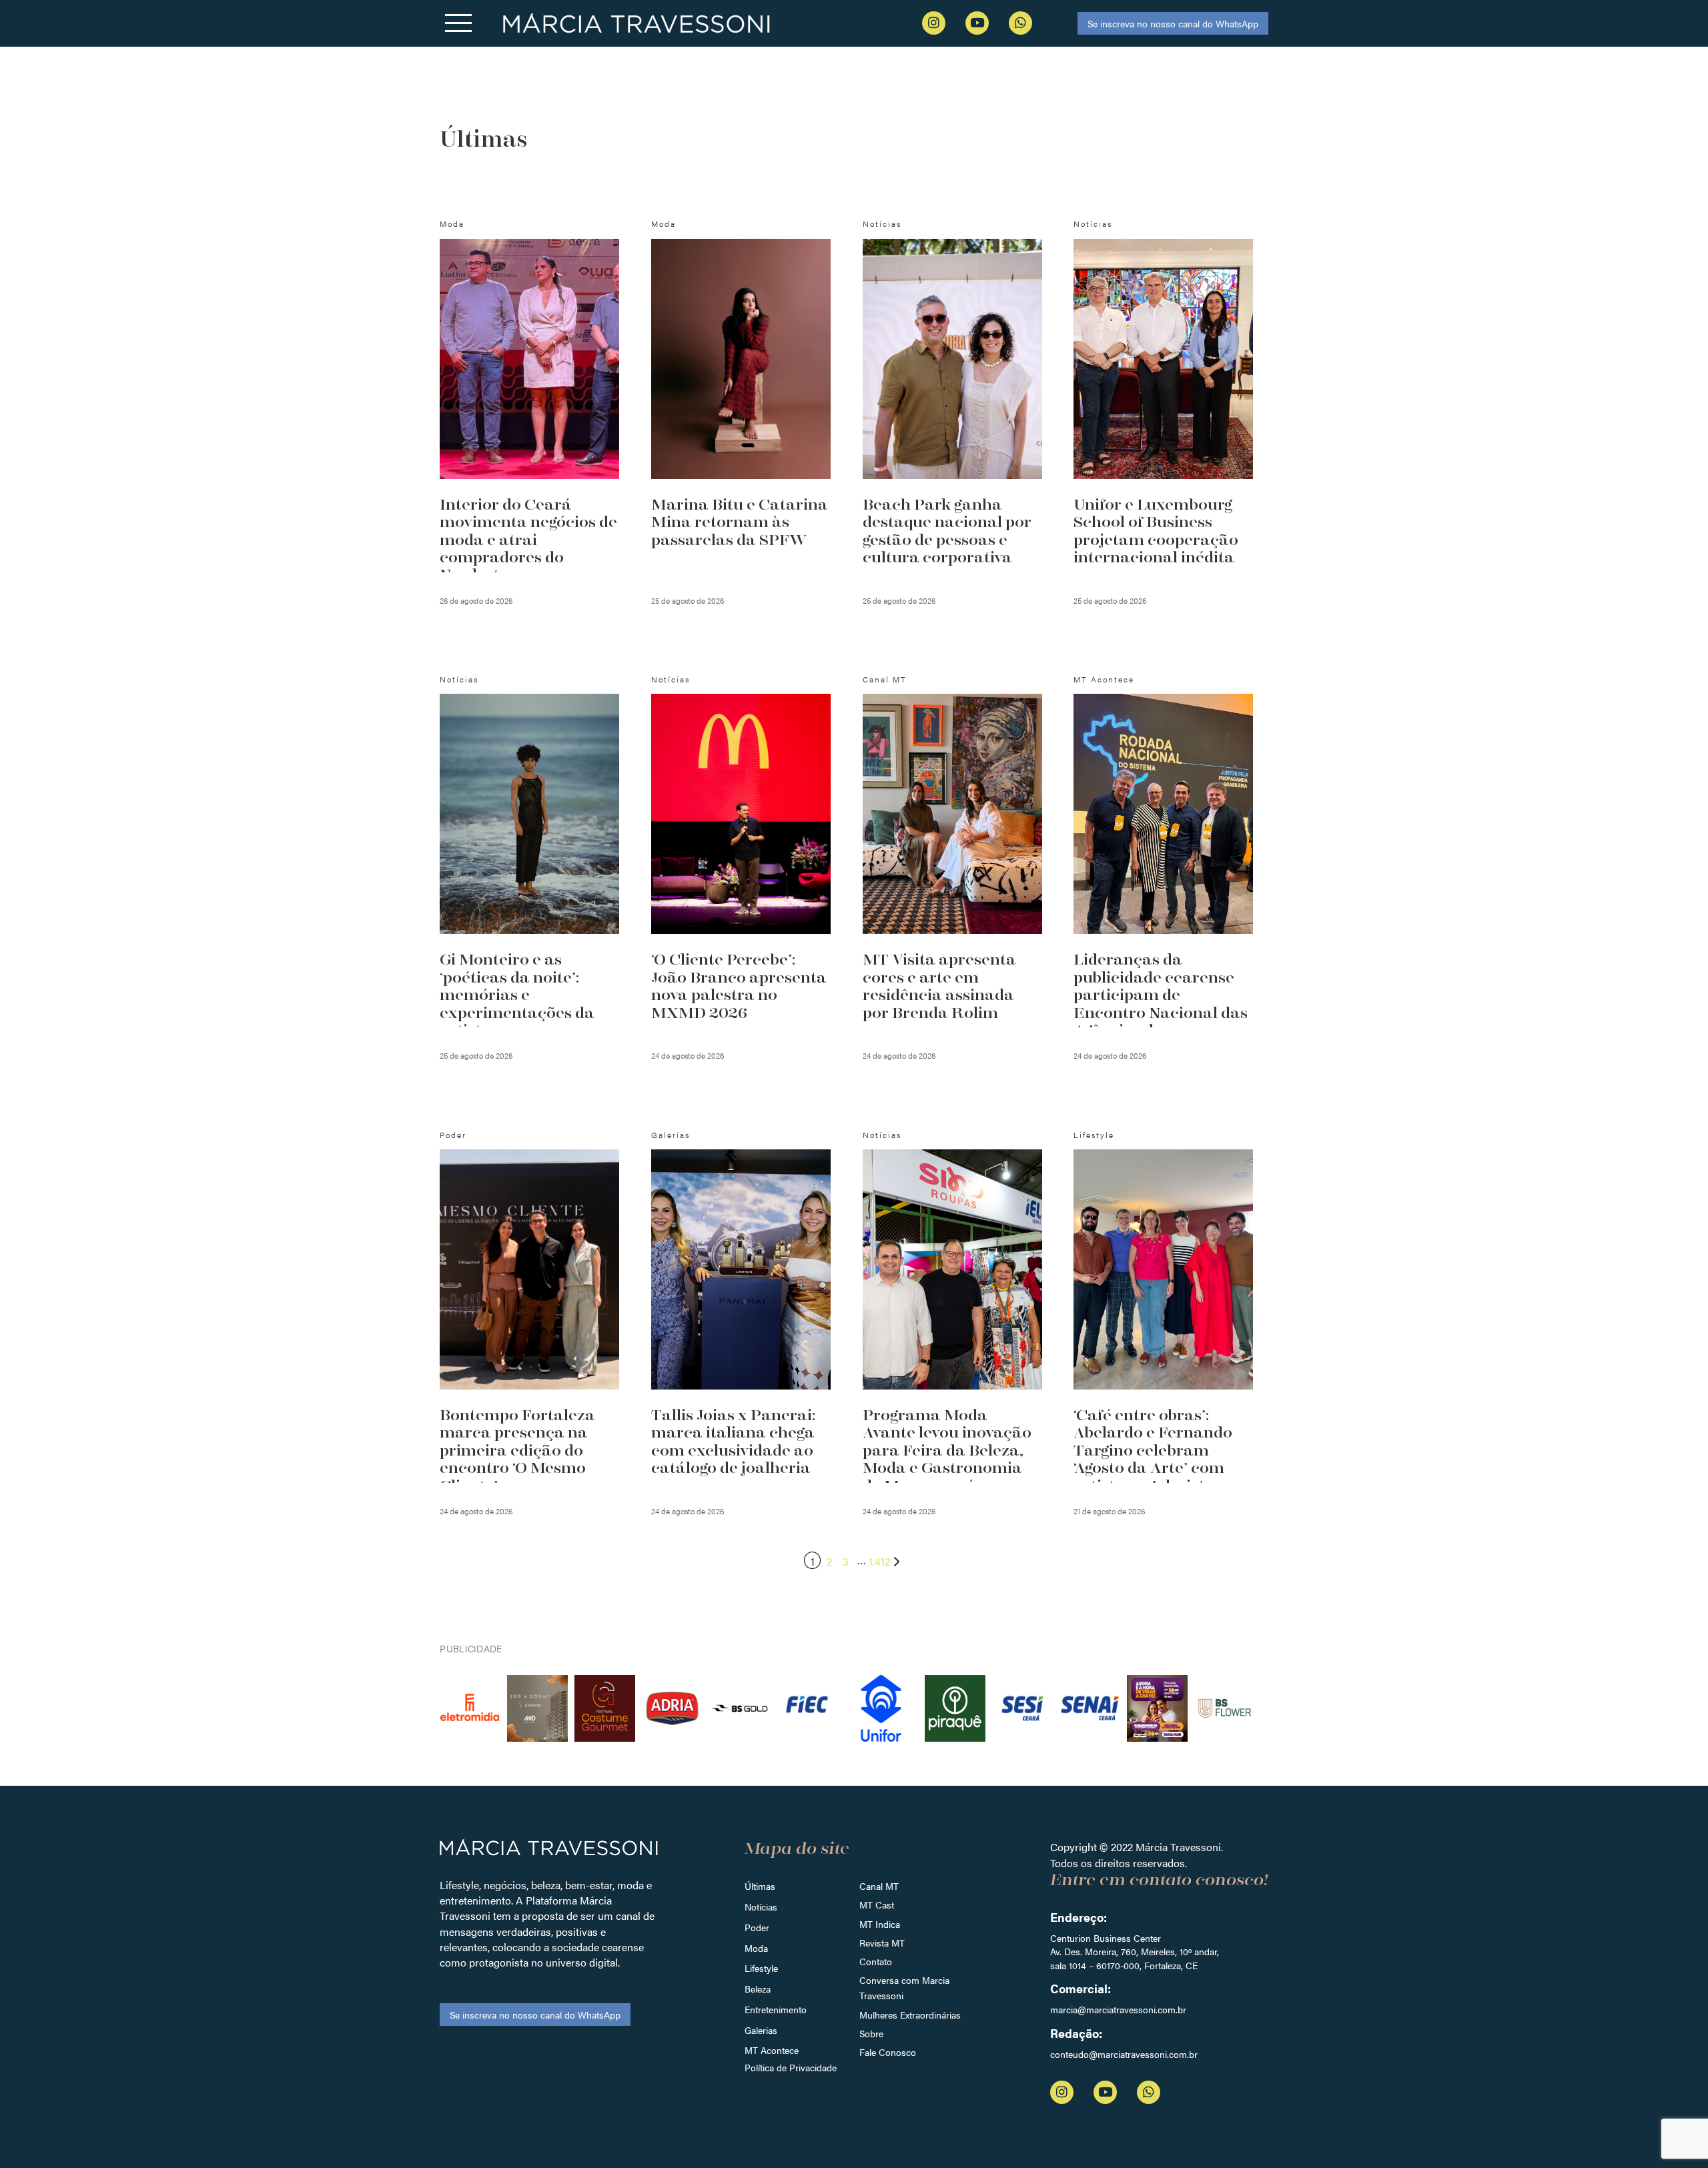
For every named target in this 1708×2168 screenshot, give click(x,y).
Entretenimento (776, 2009)
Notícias (761, 1907)
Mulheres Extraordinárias (910, 2015)
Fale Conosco (888, 2052)
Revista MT (882, 1943)
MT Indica (880, 1924)
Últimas (760, 1886)
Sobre (871, 2033)
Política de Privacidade (791, 2067)
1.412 (879, 1561)
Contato (876, 1961)
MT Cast (877, 1905)
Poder (757, 1927)
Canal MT (879, 1886)
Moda (756, 1948)
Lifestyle (761, 1968)
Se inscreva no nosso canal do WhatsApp (1173, 23)
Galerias (761, 2030)
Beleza (758, 1989)
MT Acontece (772, 2050)
